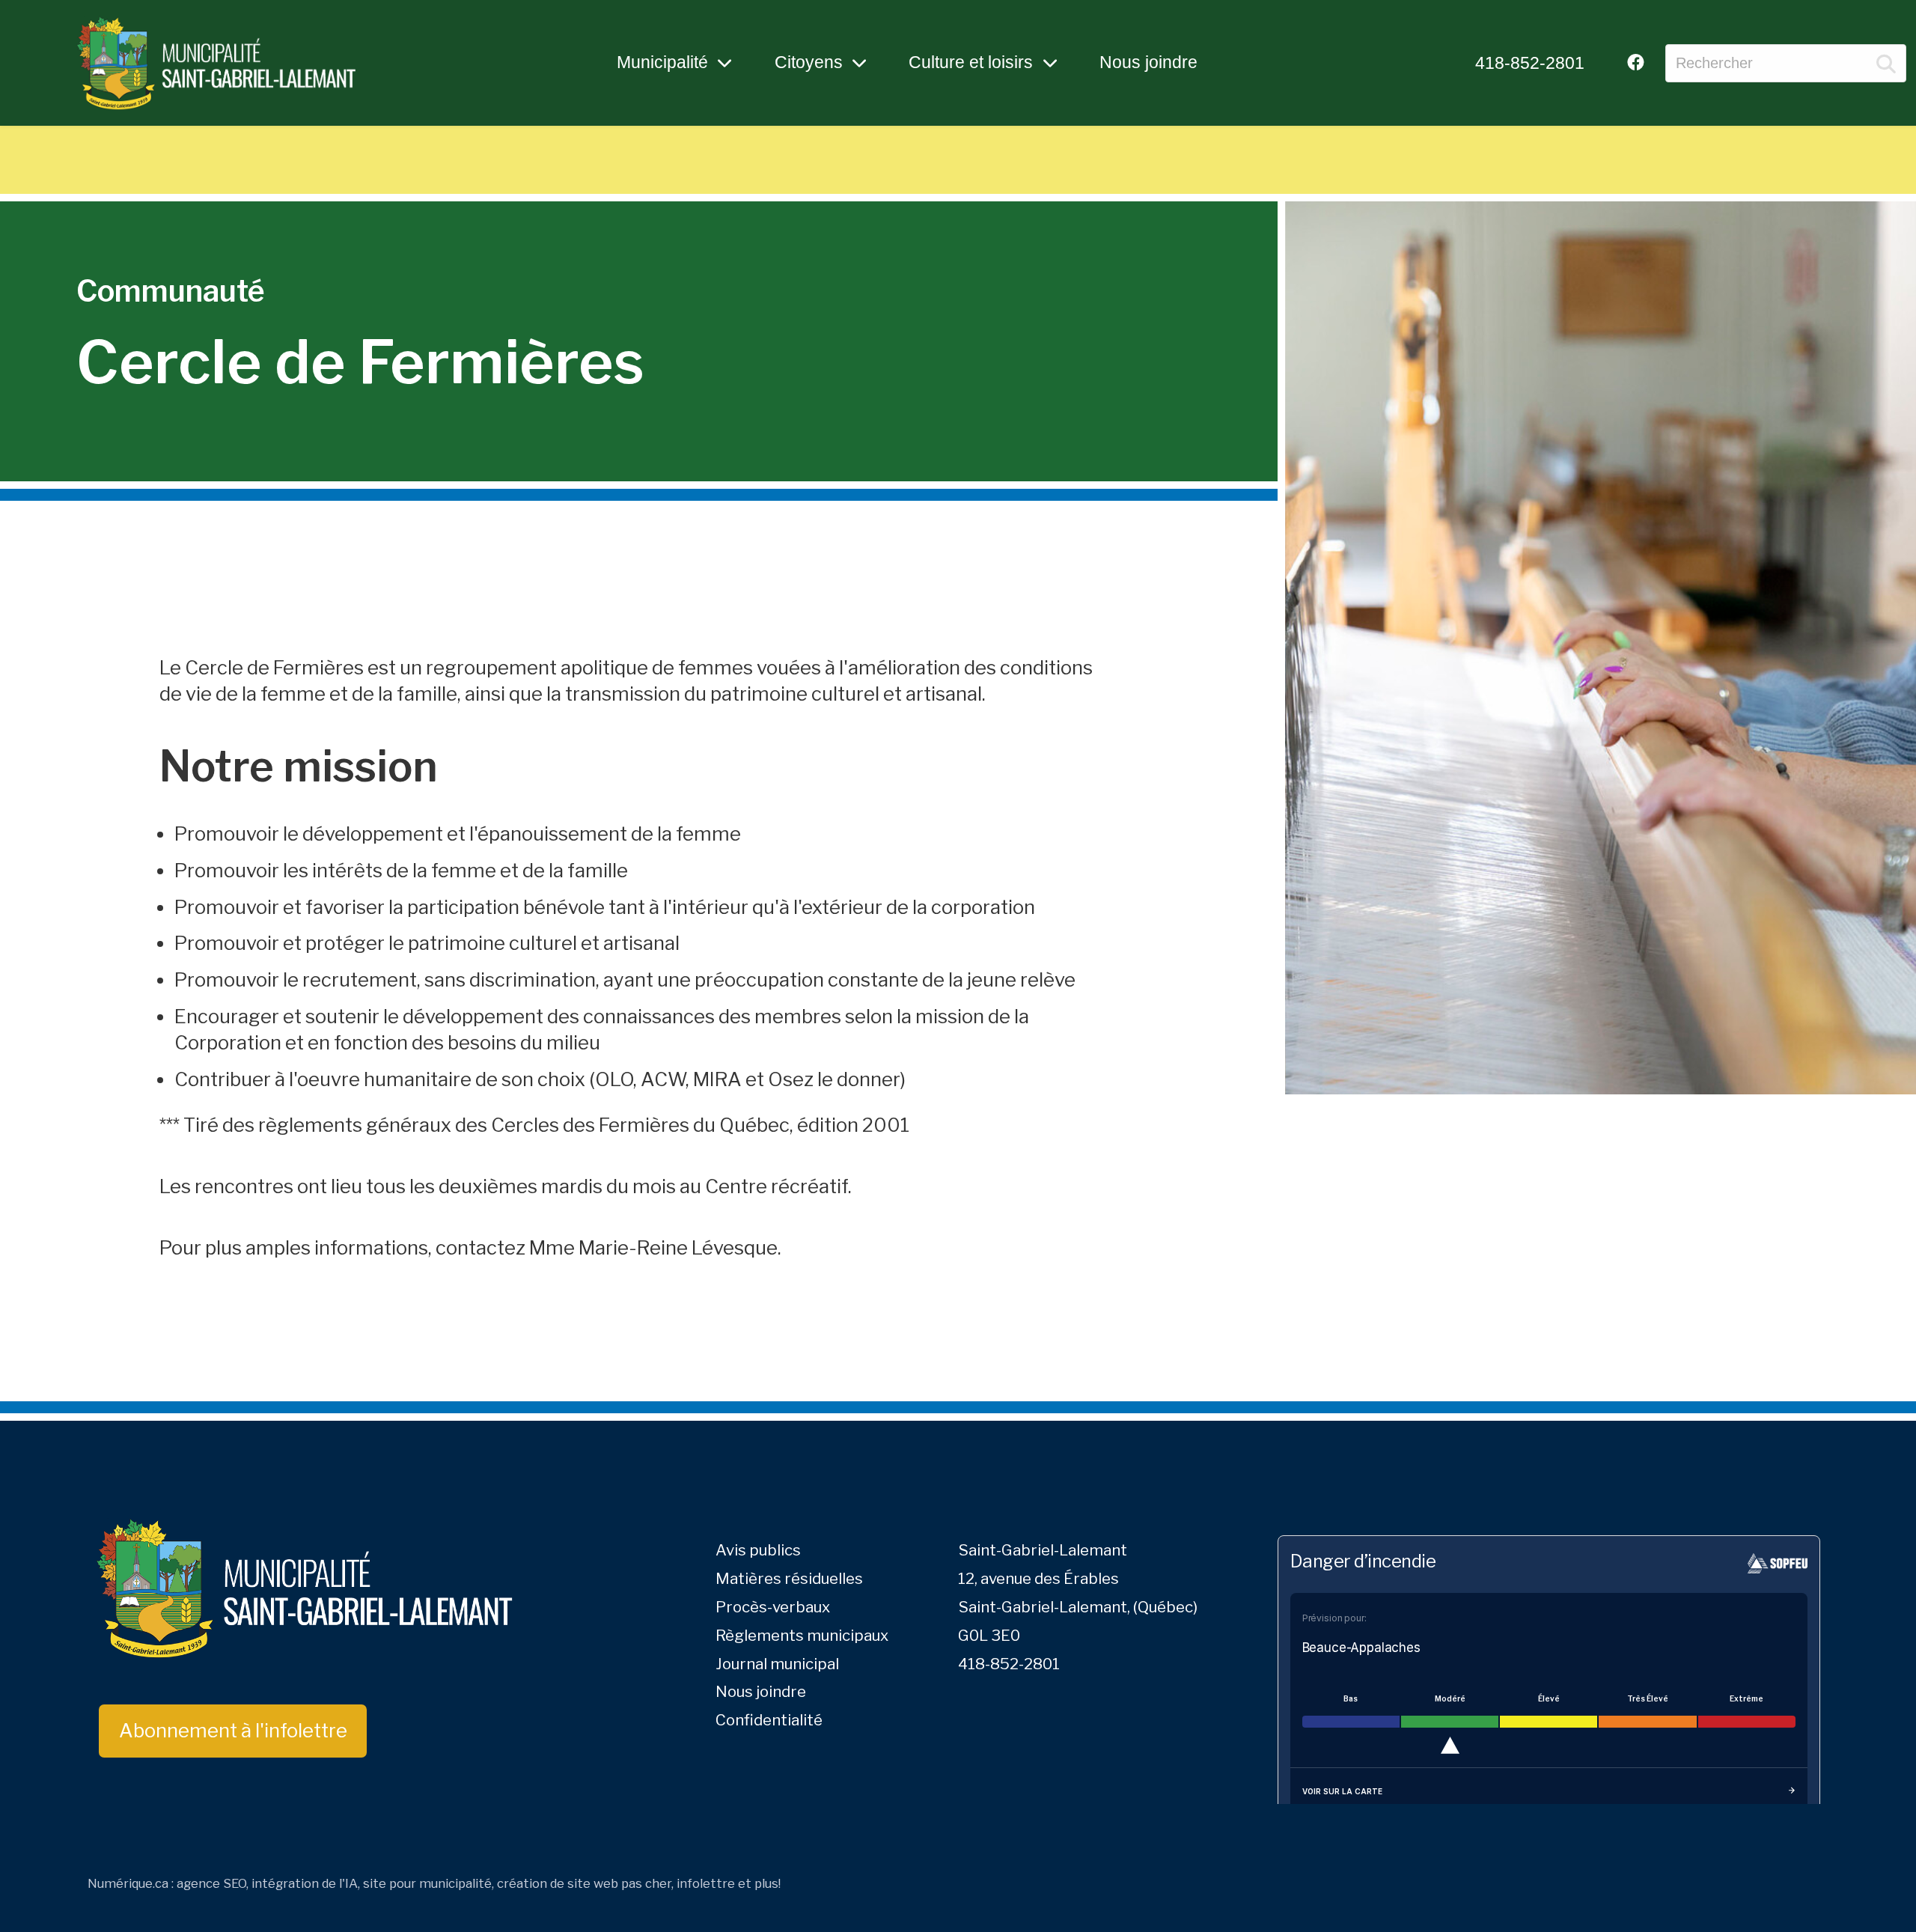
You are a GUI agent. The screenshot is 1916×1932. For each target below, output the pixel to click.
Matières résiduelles (789, 1578)
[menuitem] (1530, 63)
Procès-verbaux (773, 1607)
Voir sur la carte (1342, 1791)
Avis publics (758, 1550)
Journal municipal (777, 1664)
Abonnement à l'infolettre (233, 1730)
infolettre (706, 1883)
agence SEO (211, 1883)
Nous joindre (1148, 62)
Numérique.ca (128, 1883)
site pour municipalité (427, 1883)
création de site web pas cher (584, 1883)
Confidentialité (769, 1720)
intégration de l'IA (305, 1883)
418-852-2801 (1530, 63)
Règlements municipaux (802, 1635)
